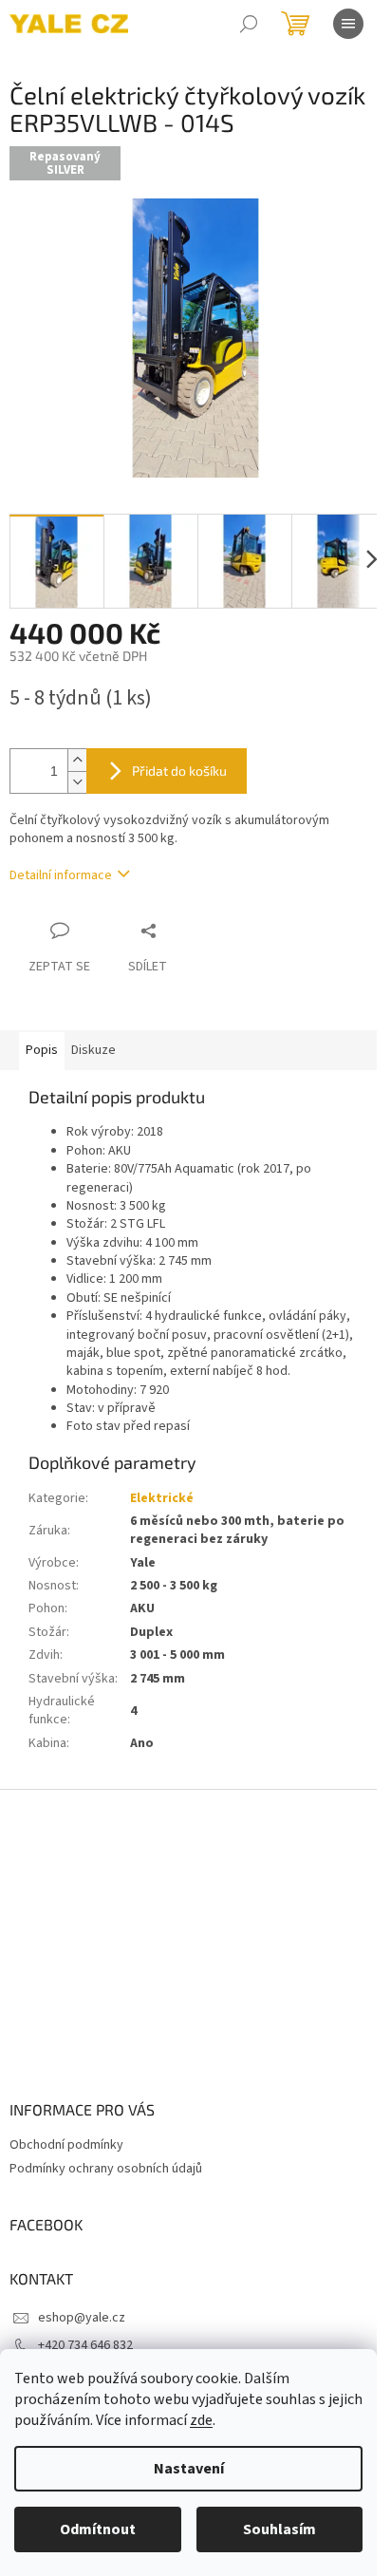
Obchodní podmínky (66, 2145)
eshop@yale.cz (82, 2318)
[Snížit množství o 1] (77, 782)
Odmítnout (98, 2529)
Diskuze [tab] (93, 1050)
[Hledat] (249, 24)
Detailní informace (61, 875)
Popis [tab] (42, 1050)
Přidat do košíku (179, 771)
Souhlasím (279, 2529)
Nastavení (189, 2469)
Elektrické (162, 1498)
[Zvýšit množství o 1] (77, 760)
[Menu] (348, 24)
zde (201, 2420)
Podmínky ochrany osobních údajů (106, 2169)
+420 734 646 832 (85, 2345)
